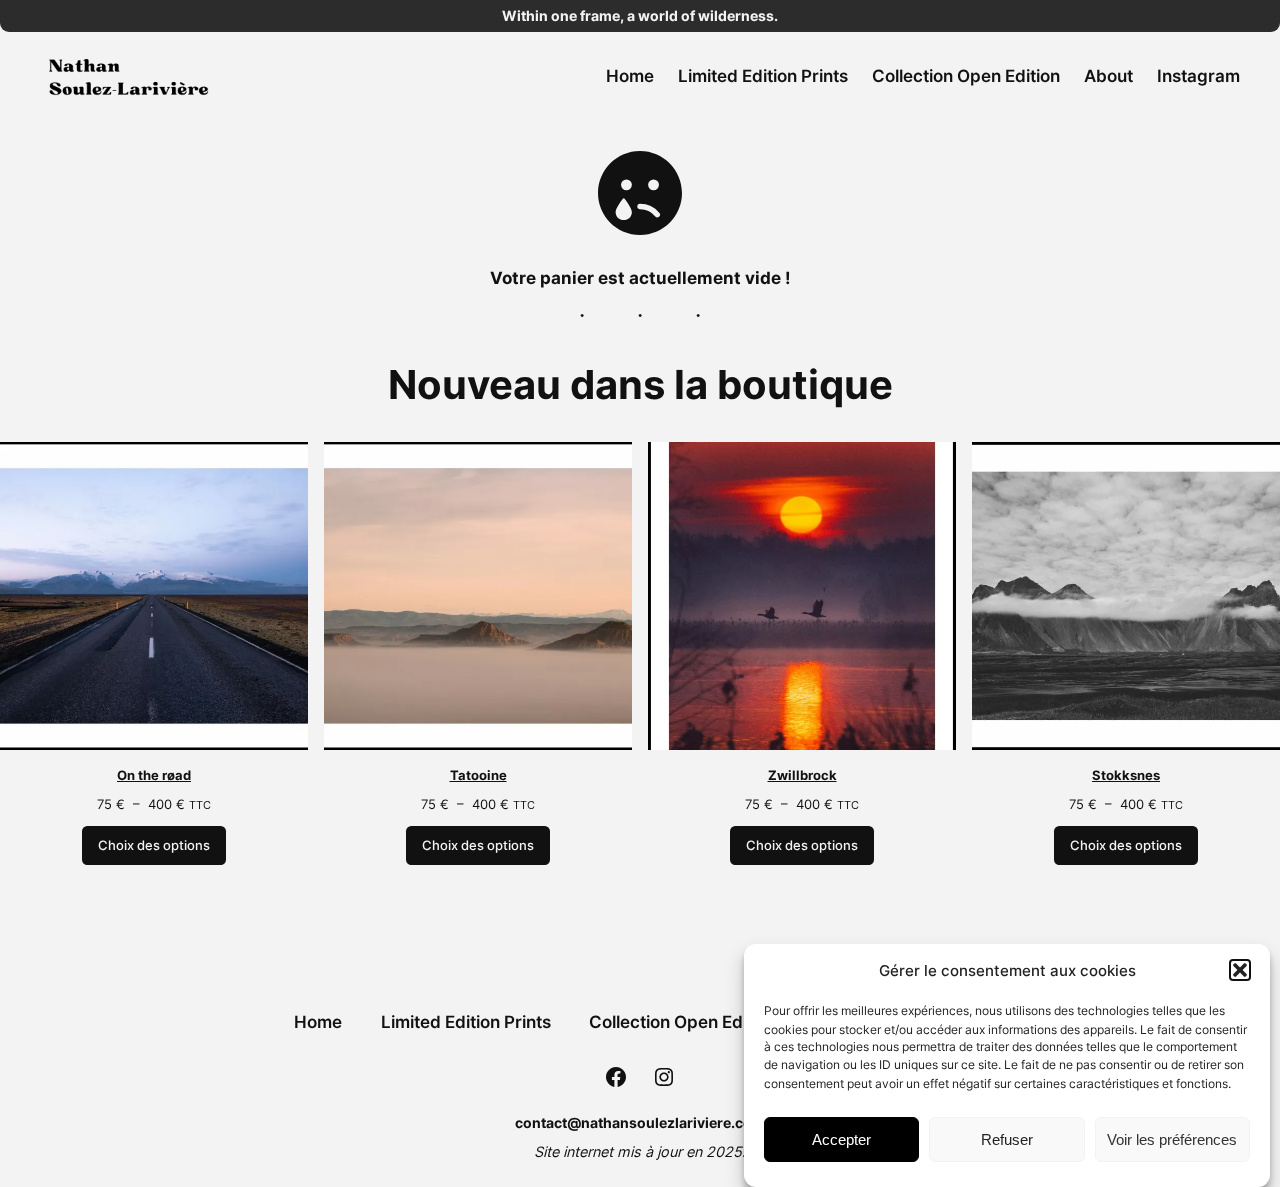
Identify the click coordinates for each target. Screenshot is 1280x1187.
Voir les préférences (1172, 1139)
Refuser (1007, 1139)
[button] (1240, 970)
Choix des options (154, 845)
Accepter (841, 1139)
